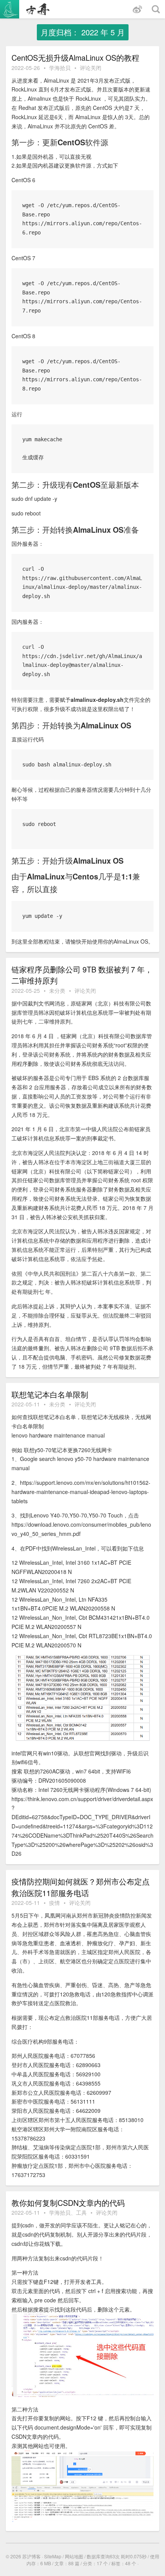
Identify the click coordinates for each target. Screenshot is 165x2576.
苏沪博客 (31, 2556)
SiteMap (53, 2556)
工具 (81, 2212)
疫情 (54, 1903)
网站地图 (74, 2556)
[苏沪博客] (29, 9)
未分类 (57, 991)
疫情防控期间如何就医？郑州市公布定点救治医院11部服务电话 (81, 1887)
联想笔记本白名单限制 (50, 1394)
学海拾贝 (60, 68)
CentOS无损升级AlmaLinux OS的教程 (75, 57)
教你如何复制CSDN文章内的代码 (68, 2203)
